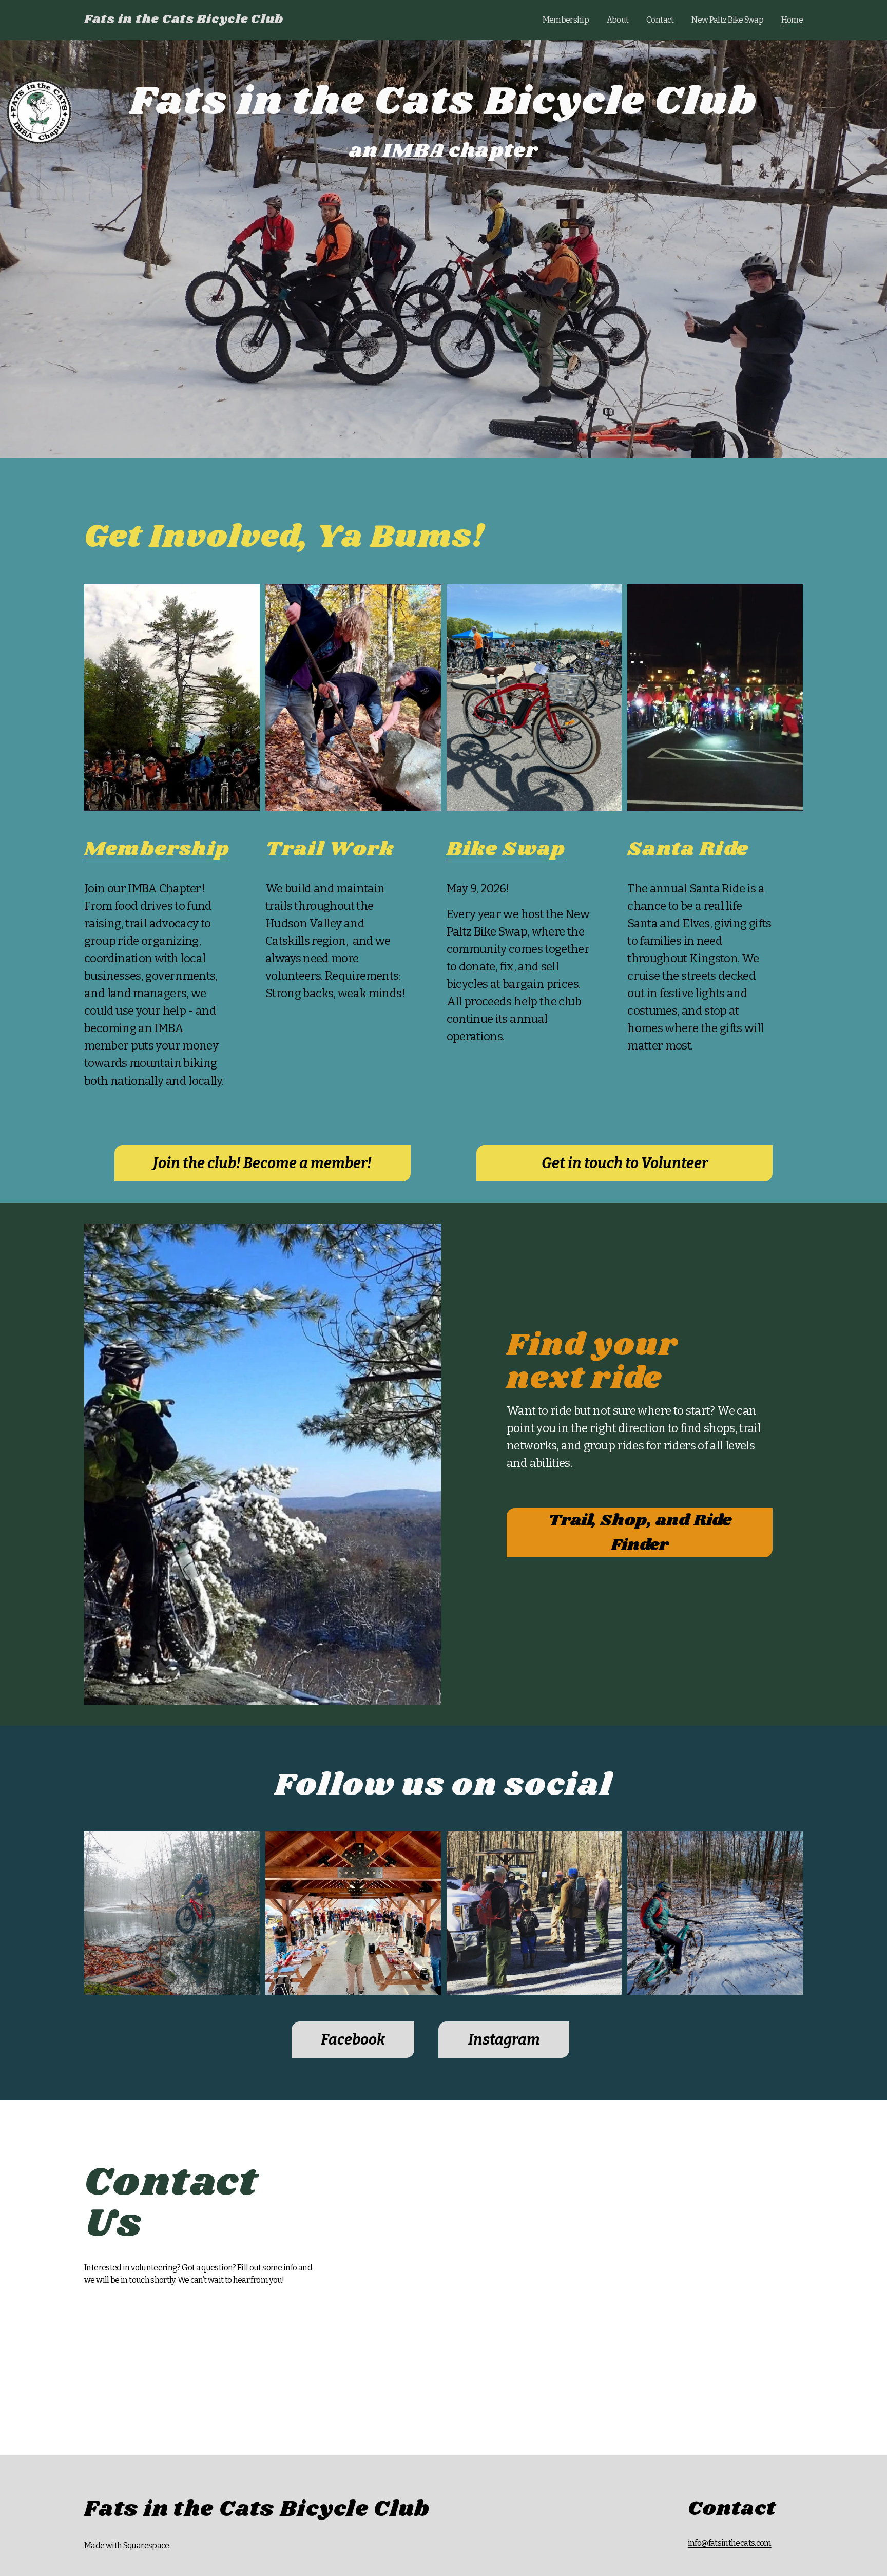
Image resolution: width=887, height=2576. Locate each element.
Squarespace (146, 2545)
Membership (566, 20)
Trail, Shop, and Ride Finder (640, 1533)
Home (792, 20)
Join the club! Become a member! (262, 1163)
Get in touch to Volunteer (625, 1163)
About (618, 20)
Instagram (504, 2040)
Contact (660, 20)
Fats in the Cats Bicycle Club (184, 20)
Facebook (353, 2040)
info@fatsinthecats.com (730, 2543)
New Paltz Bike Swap (727, 20)
